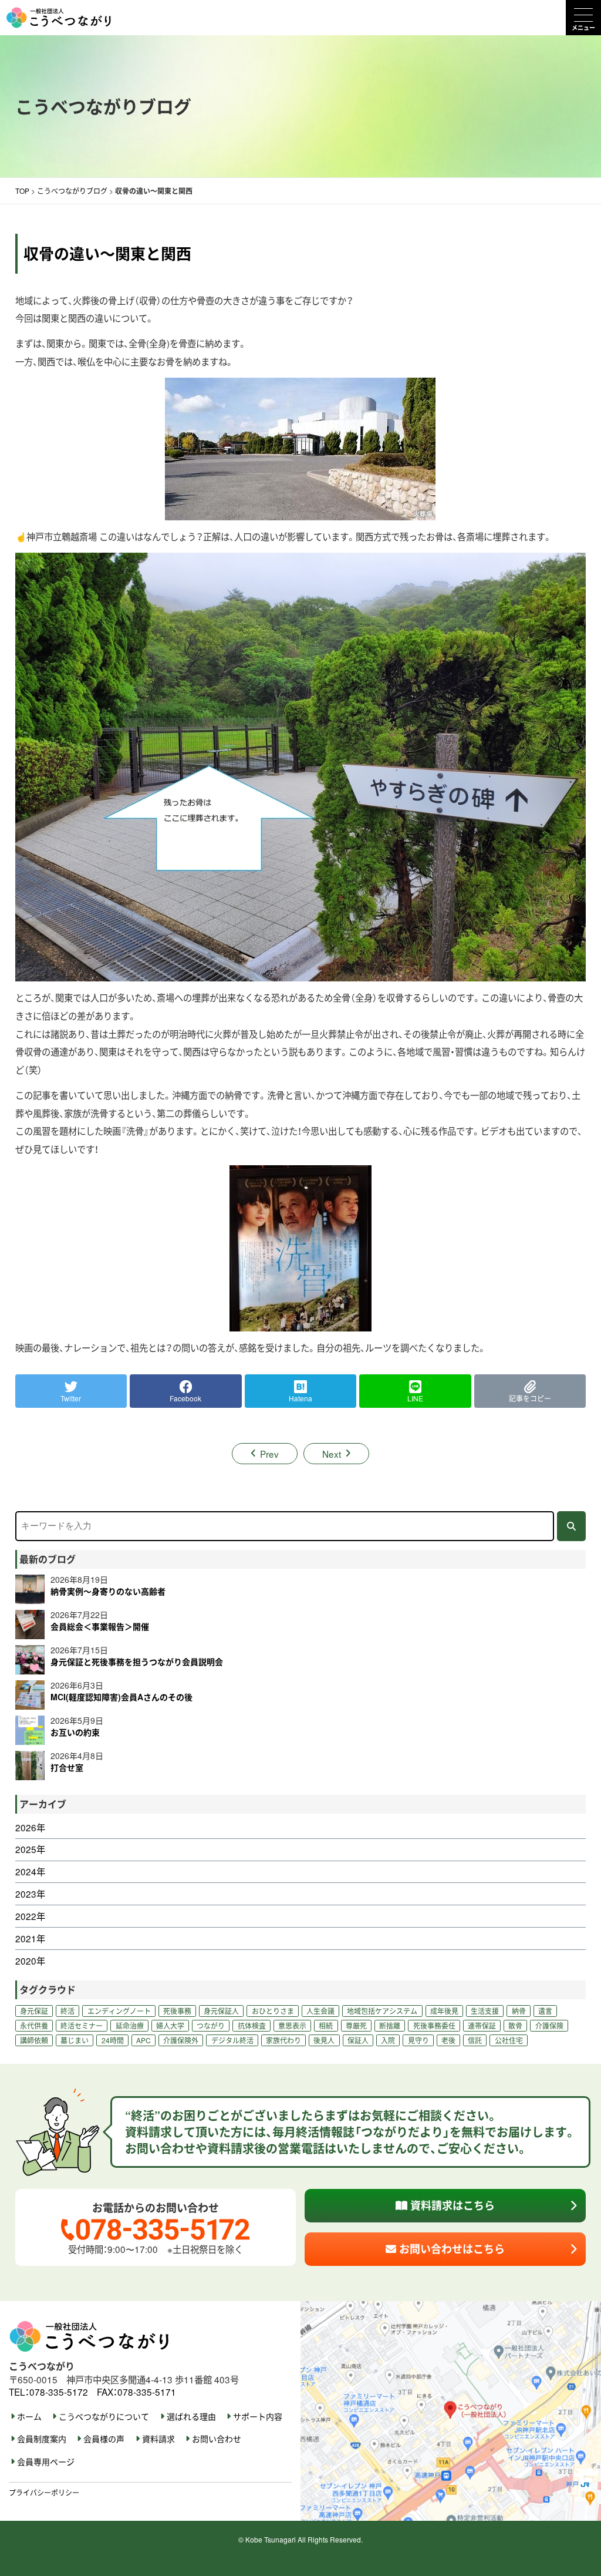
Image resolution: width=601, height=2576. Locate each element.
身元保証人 (221, 2011)
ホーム (29, 2417)
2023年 (30, 1894)
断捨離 (390, 2025)
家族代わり (283, 2040)
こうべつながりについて (104, 2417)
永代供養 (34, 2025)
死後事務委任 (434, 2025)
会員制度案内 (42, 2439)
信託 (475, 2040)
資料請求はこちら (451, 2205)
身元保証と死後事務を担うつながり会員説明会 (137, 1662)
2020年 (30, 1961)
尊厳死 (356, 2025)
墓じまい (75, 2040)
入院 (388, 2040)
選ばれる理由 (191, 2417)
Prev (269, 1454)
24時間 (113, 2040)
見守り (418, 2040)
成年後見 (444, 2011)
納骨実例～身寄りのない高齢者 (108, 1591)
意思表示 (292, 2025)
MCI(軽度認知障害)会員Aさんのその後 (121, 1697)
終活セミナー (82, 2025)
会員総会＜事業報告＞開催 (100, 1626)
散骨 (515, 2025)
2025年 (30, 1849)
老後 (448, 2040)
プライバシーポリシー (44, 2492)
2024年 (30, 1872)
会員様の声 (104, 2439)
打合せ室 (67, 1767)
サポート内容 (258, 2417)
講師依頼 (34, 2040)
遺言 (545, 2011)
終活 (67, 2011)
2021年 (30, 1938)
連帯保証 (482, 2025)
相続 (326, 2025)
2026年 (30, 1827)
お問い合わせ (217, 2439)
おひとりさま (273, 2011)
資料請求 (158, 2439)
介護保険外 (181, 2040)
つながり (211, 2025)
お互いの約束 (75, 1732)
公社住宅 (509, 2040)
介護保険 (549, 2025)
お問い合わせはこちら (450, 2249)
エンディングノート (119, 2011)
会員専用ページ (46, 2462)
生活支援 (485, 2011)
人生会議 (320, 2011)
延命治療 (130, 2025)
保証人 (358, 2040)
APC (144, 2040)
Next (332, 1454)
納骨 (519, 2011)
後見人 (324, 2040)
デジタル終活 (232, 2040)
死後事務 (177, 2011)
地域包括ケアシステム (382, 2011)
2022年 (30, 1916)
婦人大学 (170, 2025)
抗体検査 (252, 2025)
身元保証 (34, 2011)
